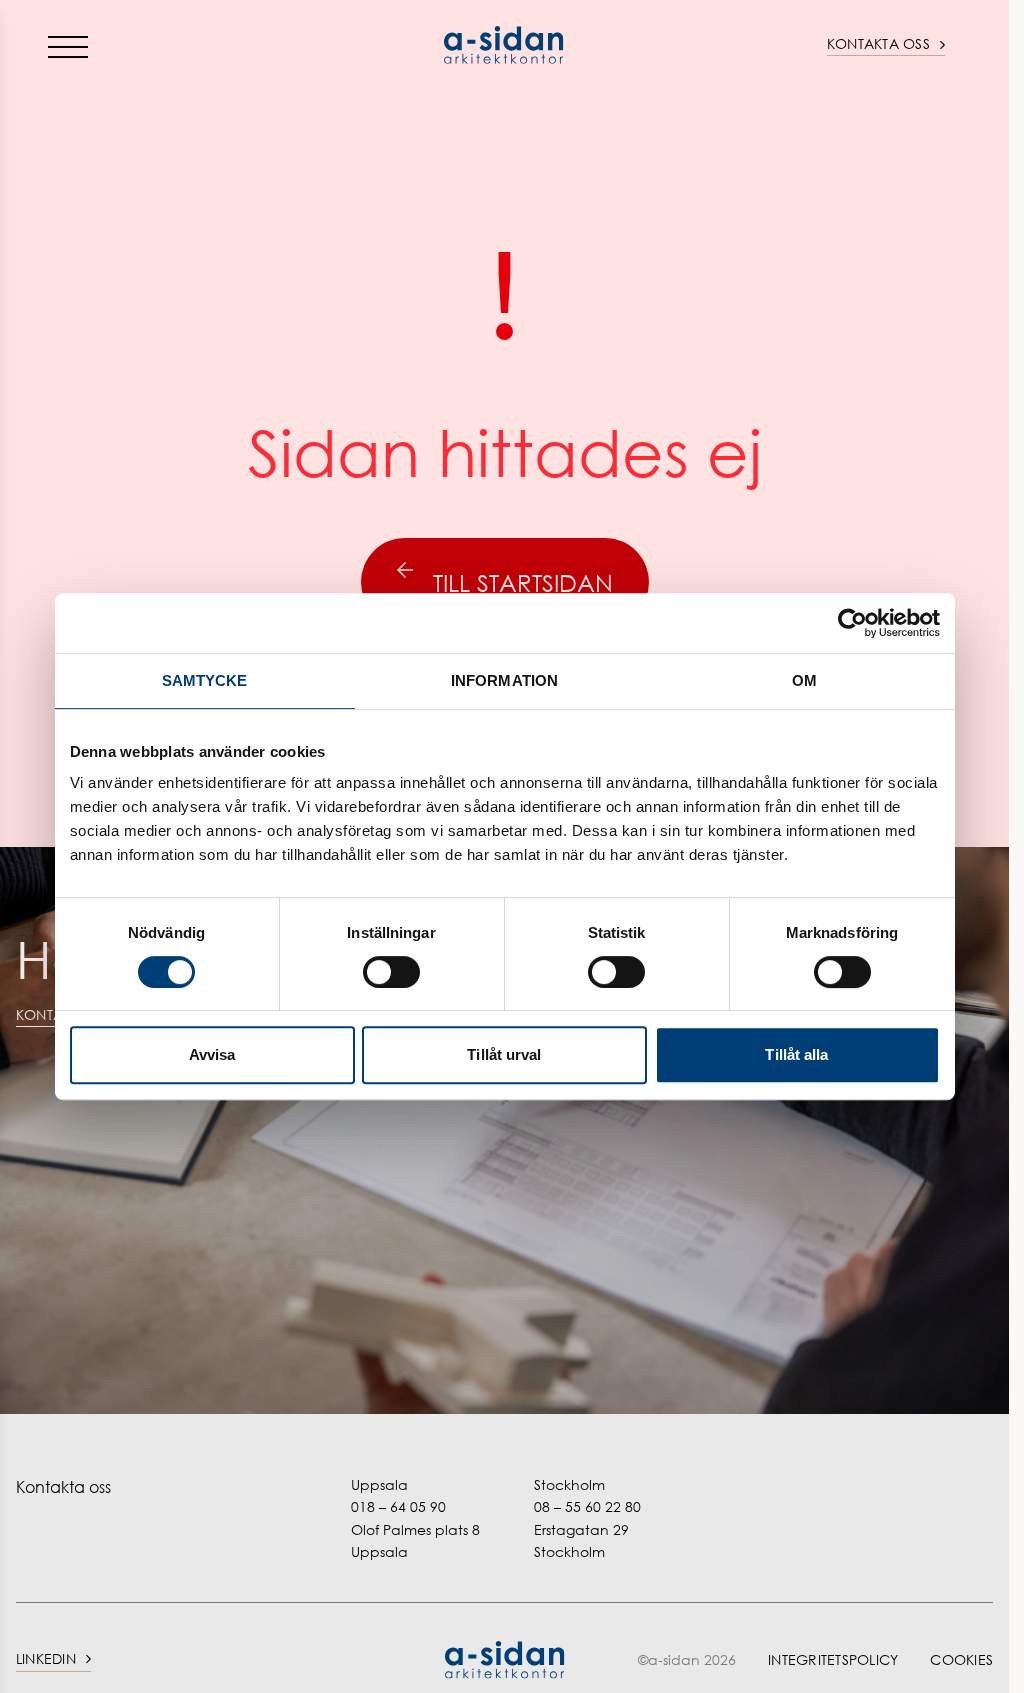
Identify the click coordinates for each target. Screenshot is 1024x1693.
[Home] (505, 45)
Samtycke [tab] (205, 680)
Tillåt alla (796, 1054)
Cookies (961, 1659)
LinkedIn (46, 1658)
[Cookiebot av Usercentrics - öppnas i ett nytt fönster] (852, 623)
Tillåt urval (504, 1054)
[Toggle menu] (68, 46)
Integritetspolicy (833, 1659)
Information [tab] (504, 680)
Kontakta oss (878, 43)
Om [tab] (804, 680)
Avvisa (212, 1054)
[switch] (391, 972)
